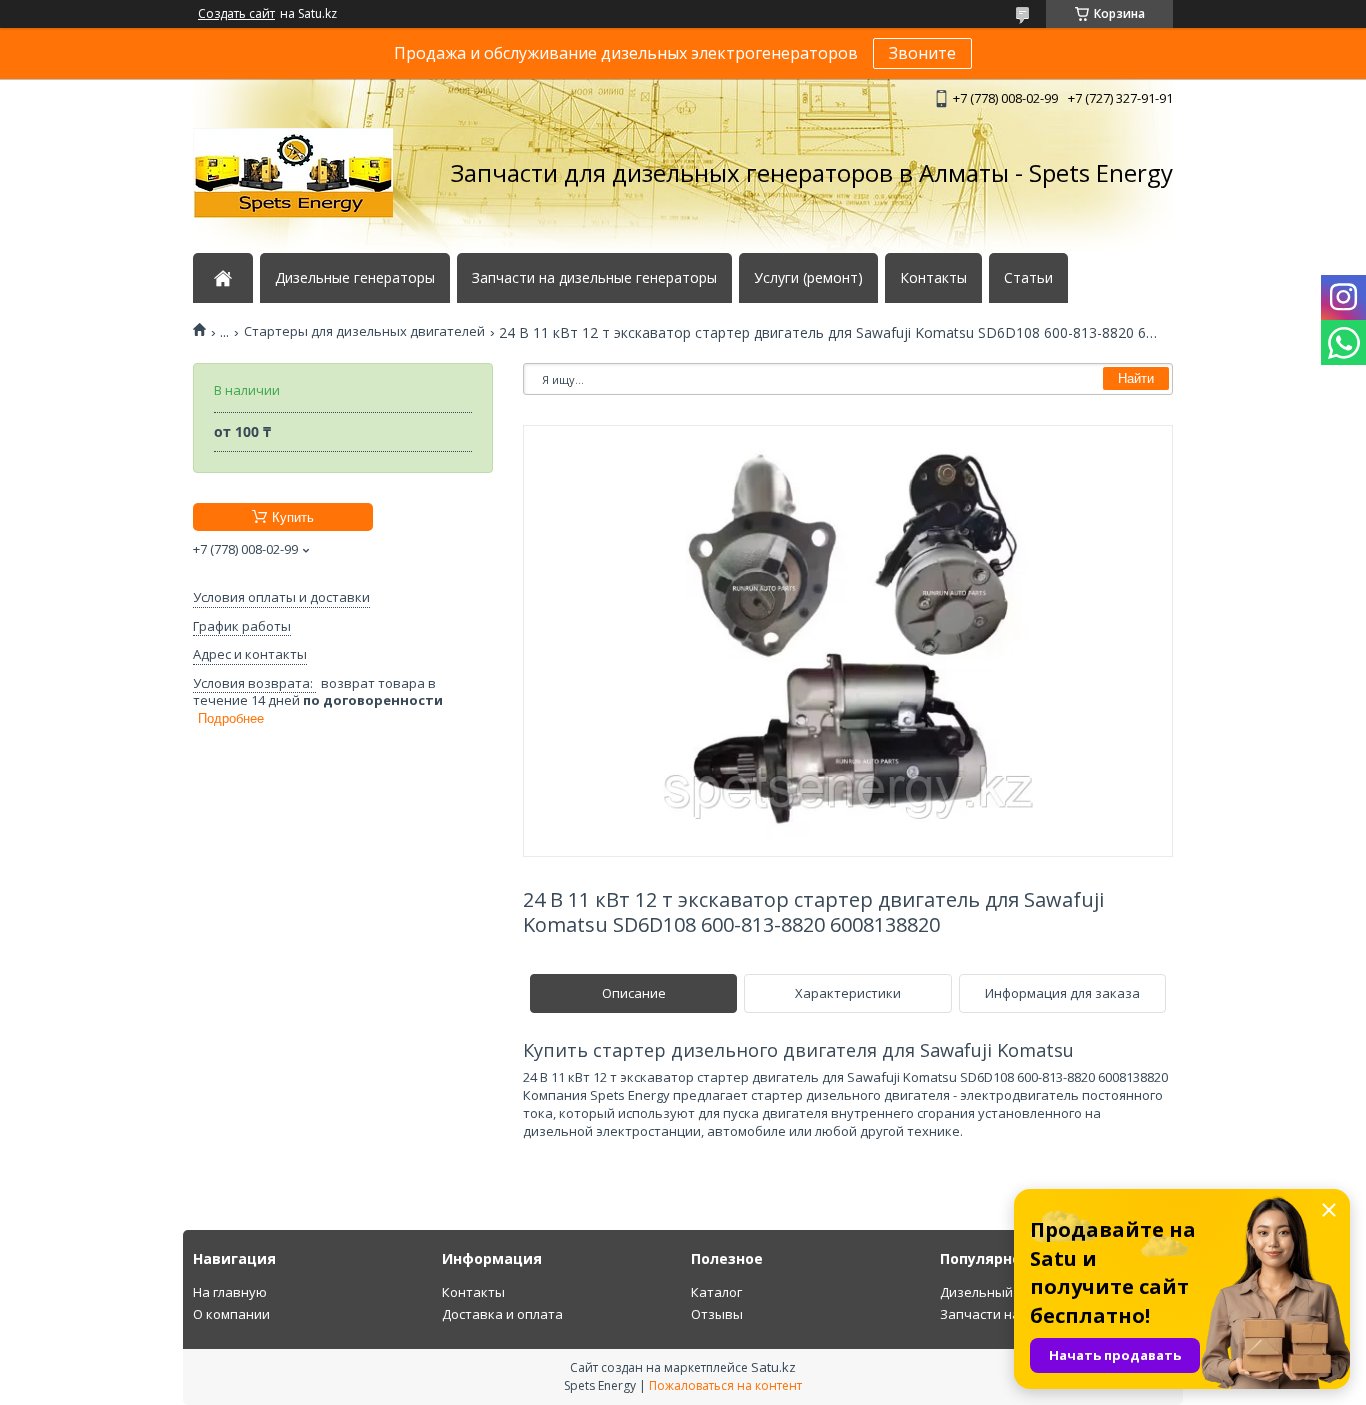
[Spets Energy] (293, 173)
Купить (293, 517)
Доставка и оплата (502, 1314)
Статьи (1028, 278)
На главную (230, 1292)
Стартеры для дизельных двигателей (364, 331)
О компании (231, 1314)
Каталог (716, 1292)
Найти (1136, 378)
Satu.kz (773, 1367)
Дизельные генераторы (355, 278)
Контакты (933, 278)
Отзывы (717, 1314)
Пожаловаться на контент (725, 1385)
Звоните (922, 53)
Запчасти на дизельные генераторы (594, 278)
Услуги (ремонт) (808, 278)
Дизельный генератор (1012, 1292)
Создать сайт (236, 14)
